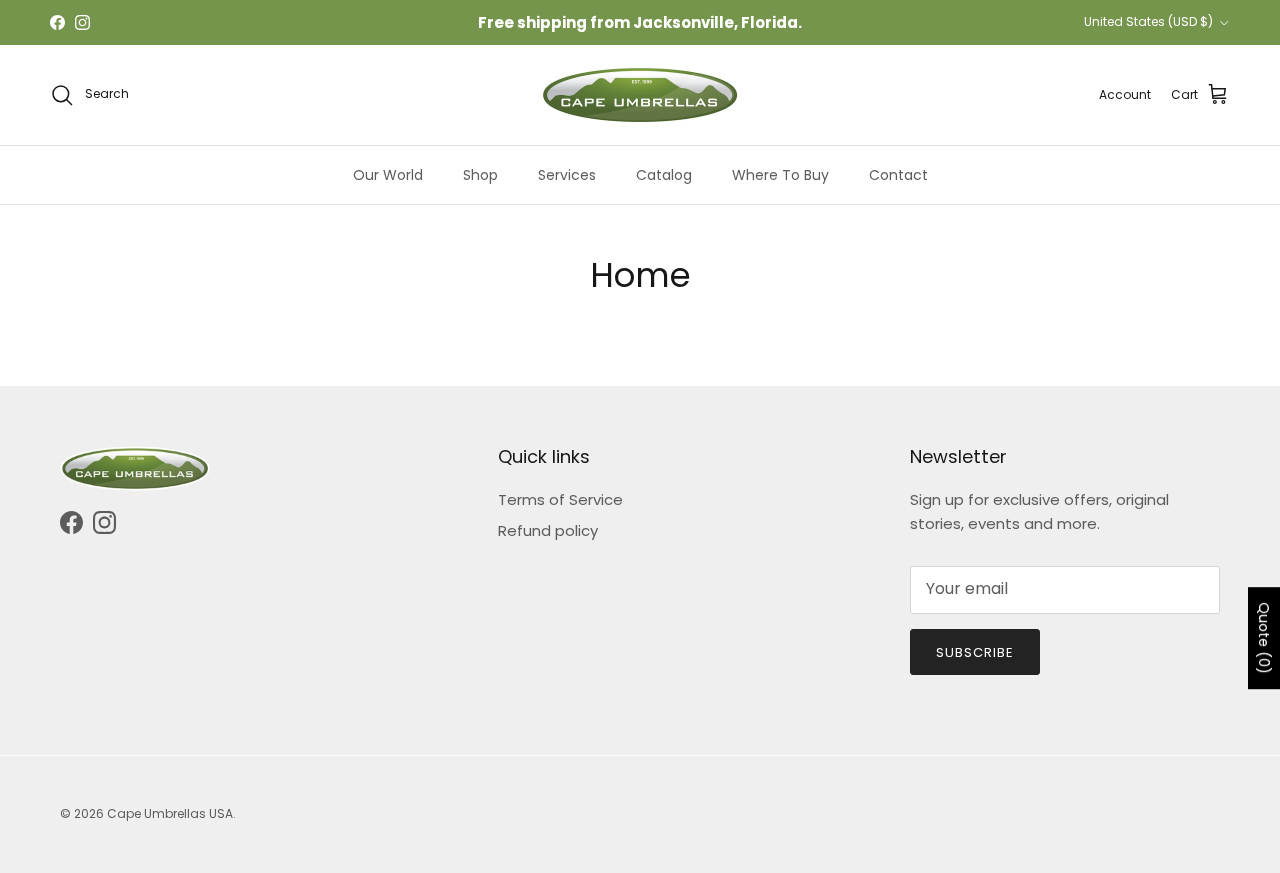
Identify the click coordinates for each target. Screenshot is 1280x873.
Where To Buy (780, 175)
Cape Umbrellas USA (170, 813)
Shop (480, 175)
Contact (898, 175)
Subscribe (975, 652)
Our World (388, 175)
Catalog (664, 175)
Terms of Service (560, 499)
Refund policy (548, 530)
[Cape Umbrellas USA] (640, 95)
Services (567, 175)
